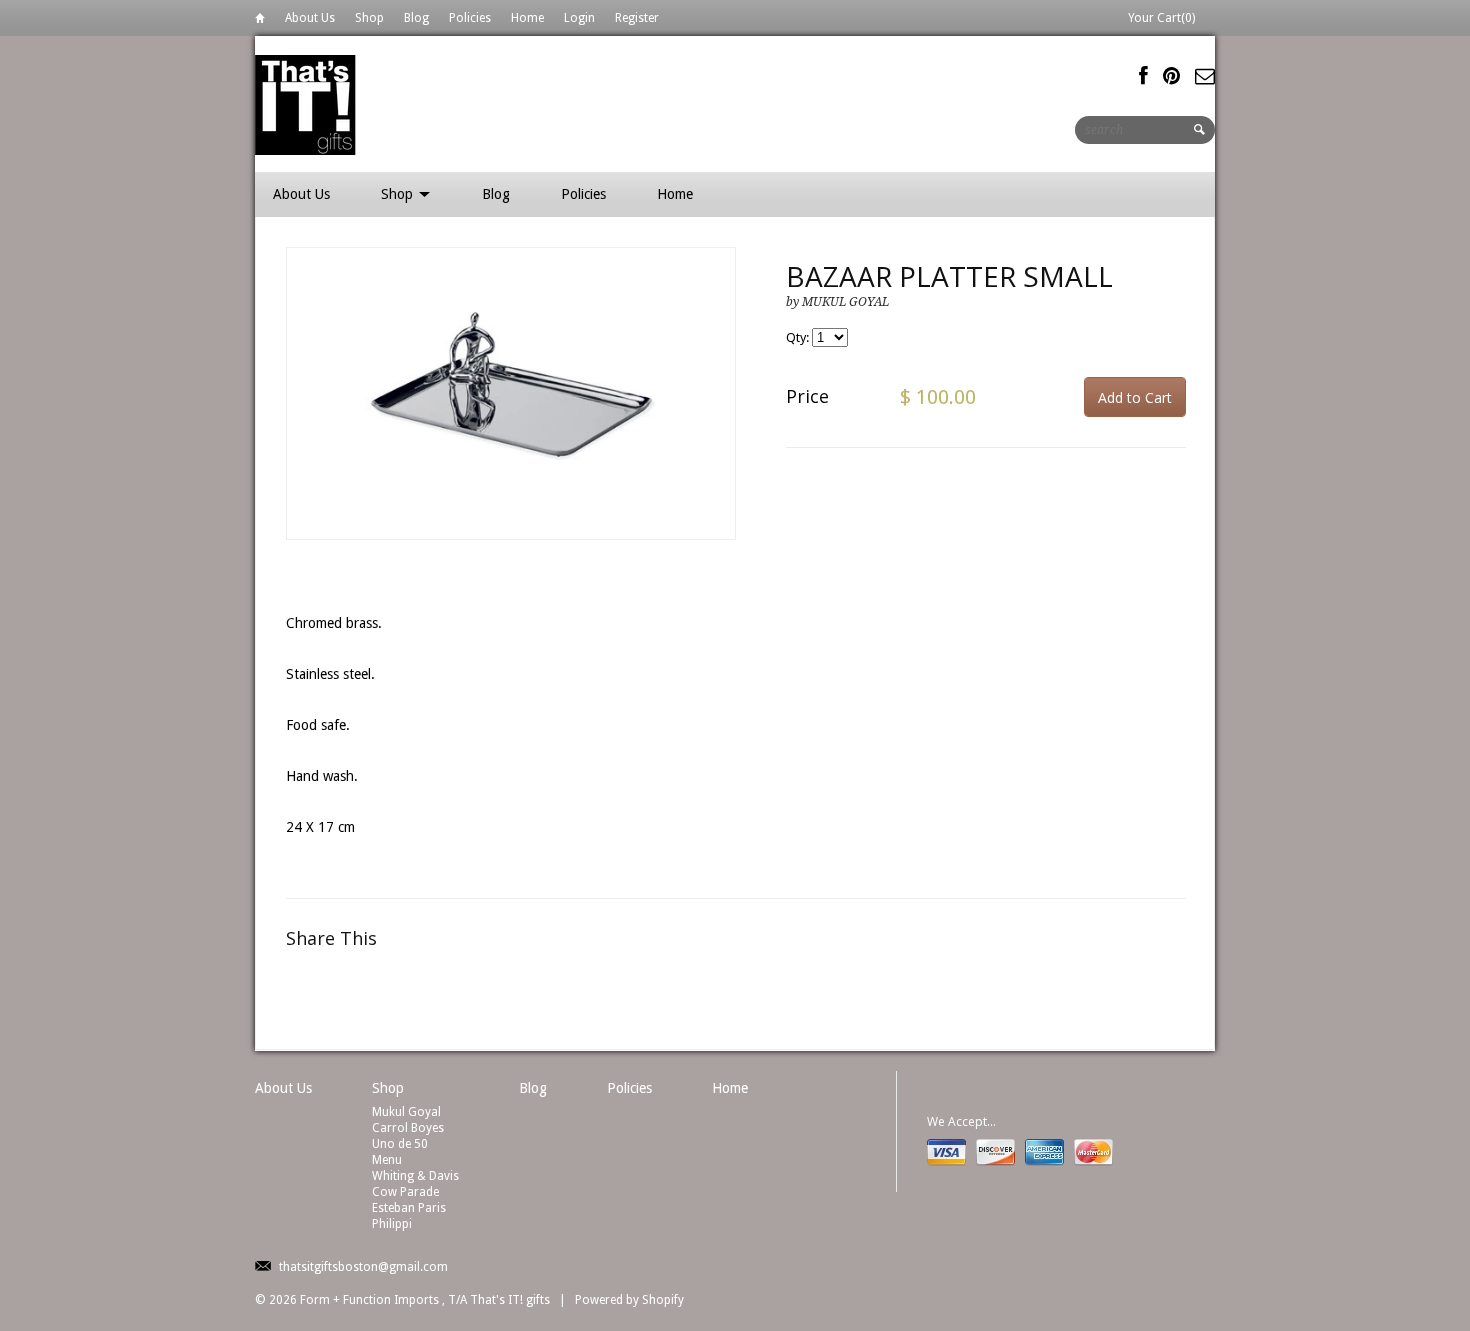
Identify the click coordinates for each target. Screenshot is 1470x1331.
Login (579, 18)
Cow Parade (405, 1192)
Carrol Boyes (408, 1128)
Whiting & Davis (415, 1176)
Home (260, 21)
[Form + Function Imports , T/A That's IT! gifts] (305, 103)
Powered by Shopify (629, 1300)
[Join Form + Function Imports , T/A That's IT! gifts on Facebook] (1143, 76)
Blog (416, 18)
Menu (387, 1160)
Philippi (392, 1224)
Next (721, 414)
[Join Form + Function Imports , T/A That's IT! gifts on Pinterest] (1171, 76)
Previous (302, 414)
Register (637, 18)
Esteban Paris (409, 1208)
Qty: (799, 337)
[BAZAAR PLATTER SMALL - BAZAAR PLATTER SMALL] (511, 393)
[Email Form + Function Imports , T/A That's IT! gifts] (1205, 76)
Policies (470, 18)
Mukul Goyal (406, 1112)
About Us (310, 18)
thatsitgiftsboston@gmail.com (363, 1267)
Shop (369, 18)
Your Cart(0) (1161, 18)
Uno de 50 (400, 1144)
